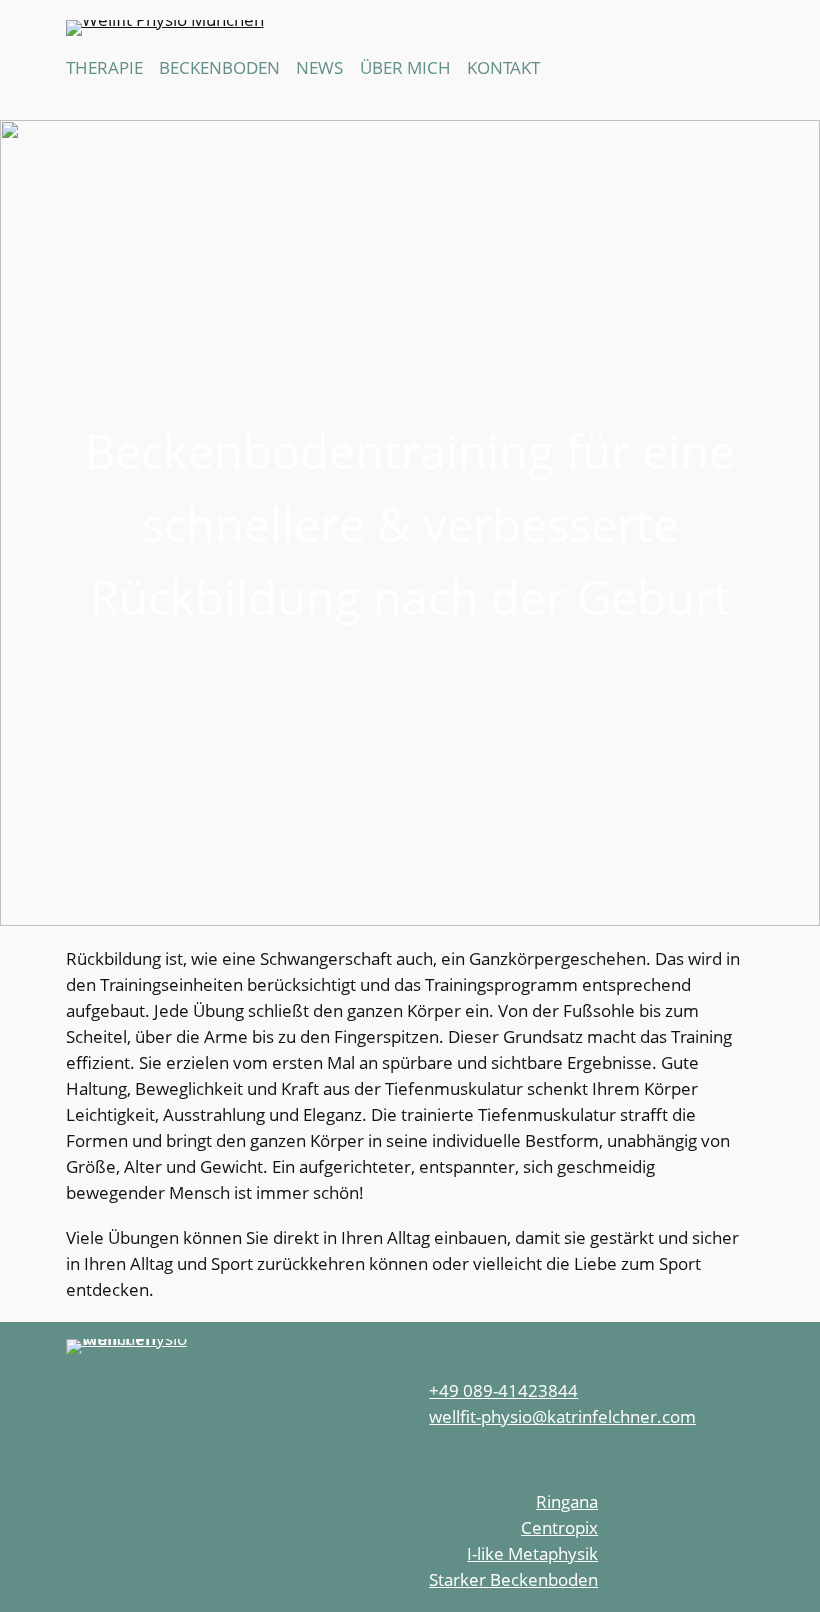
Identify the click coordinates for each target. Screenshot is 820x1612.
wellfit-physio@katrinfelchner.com (562, 1416)
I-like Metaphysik (532, 1553)
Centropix (559, 1527)
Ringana (567, 1501)
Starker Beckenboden (513, 1579)
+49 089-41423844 (503, 1390)
